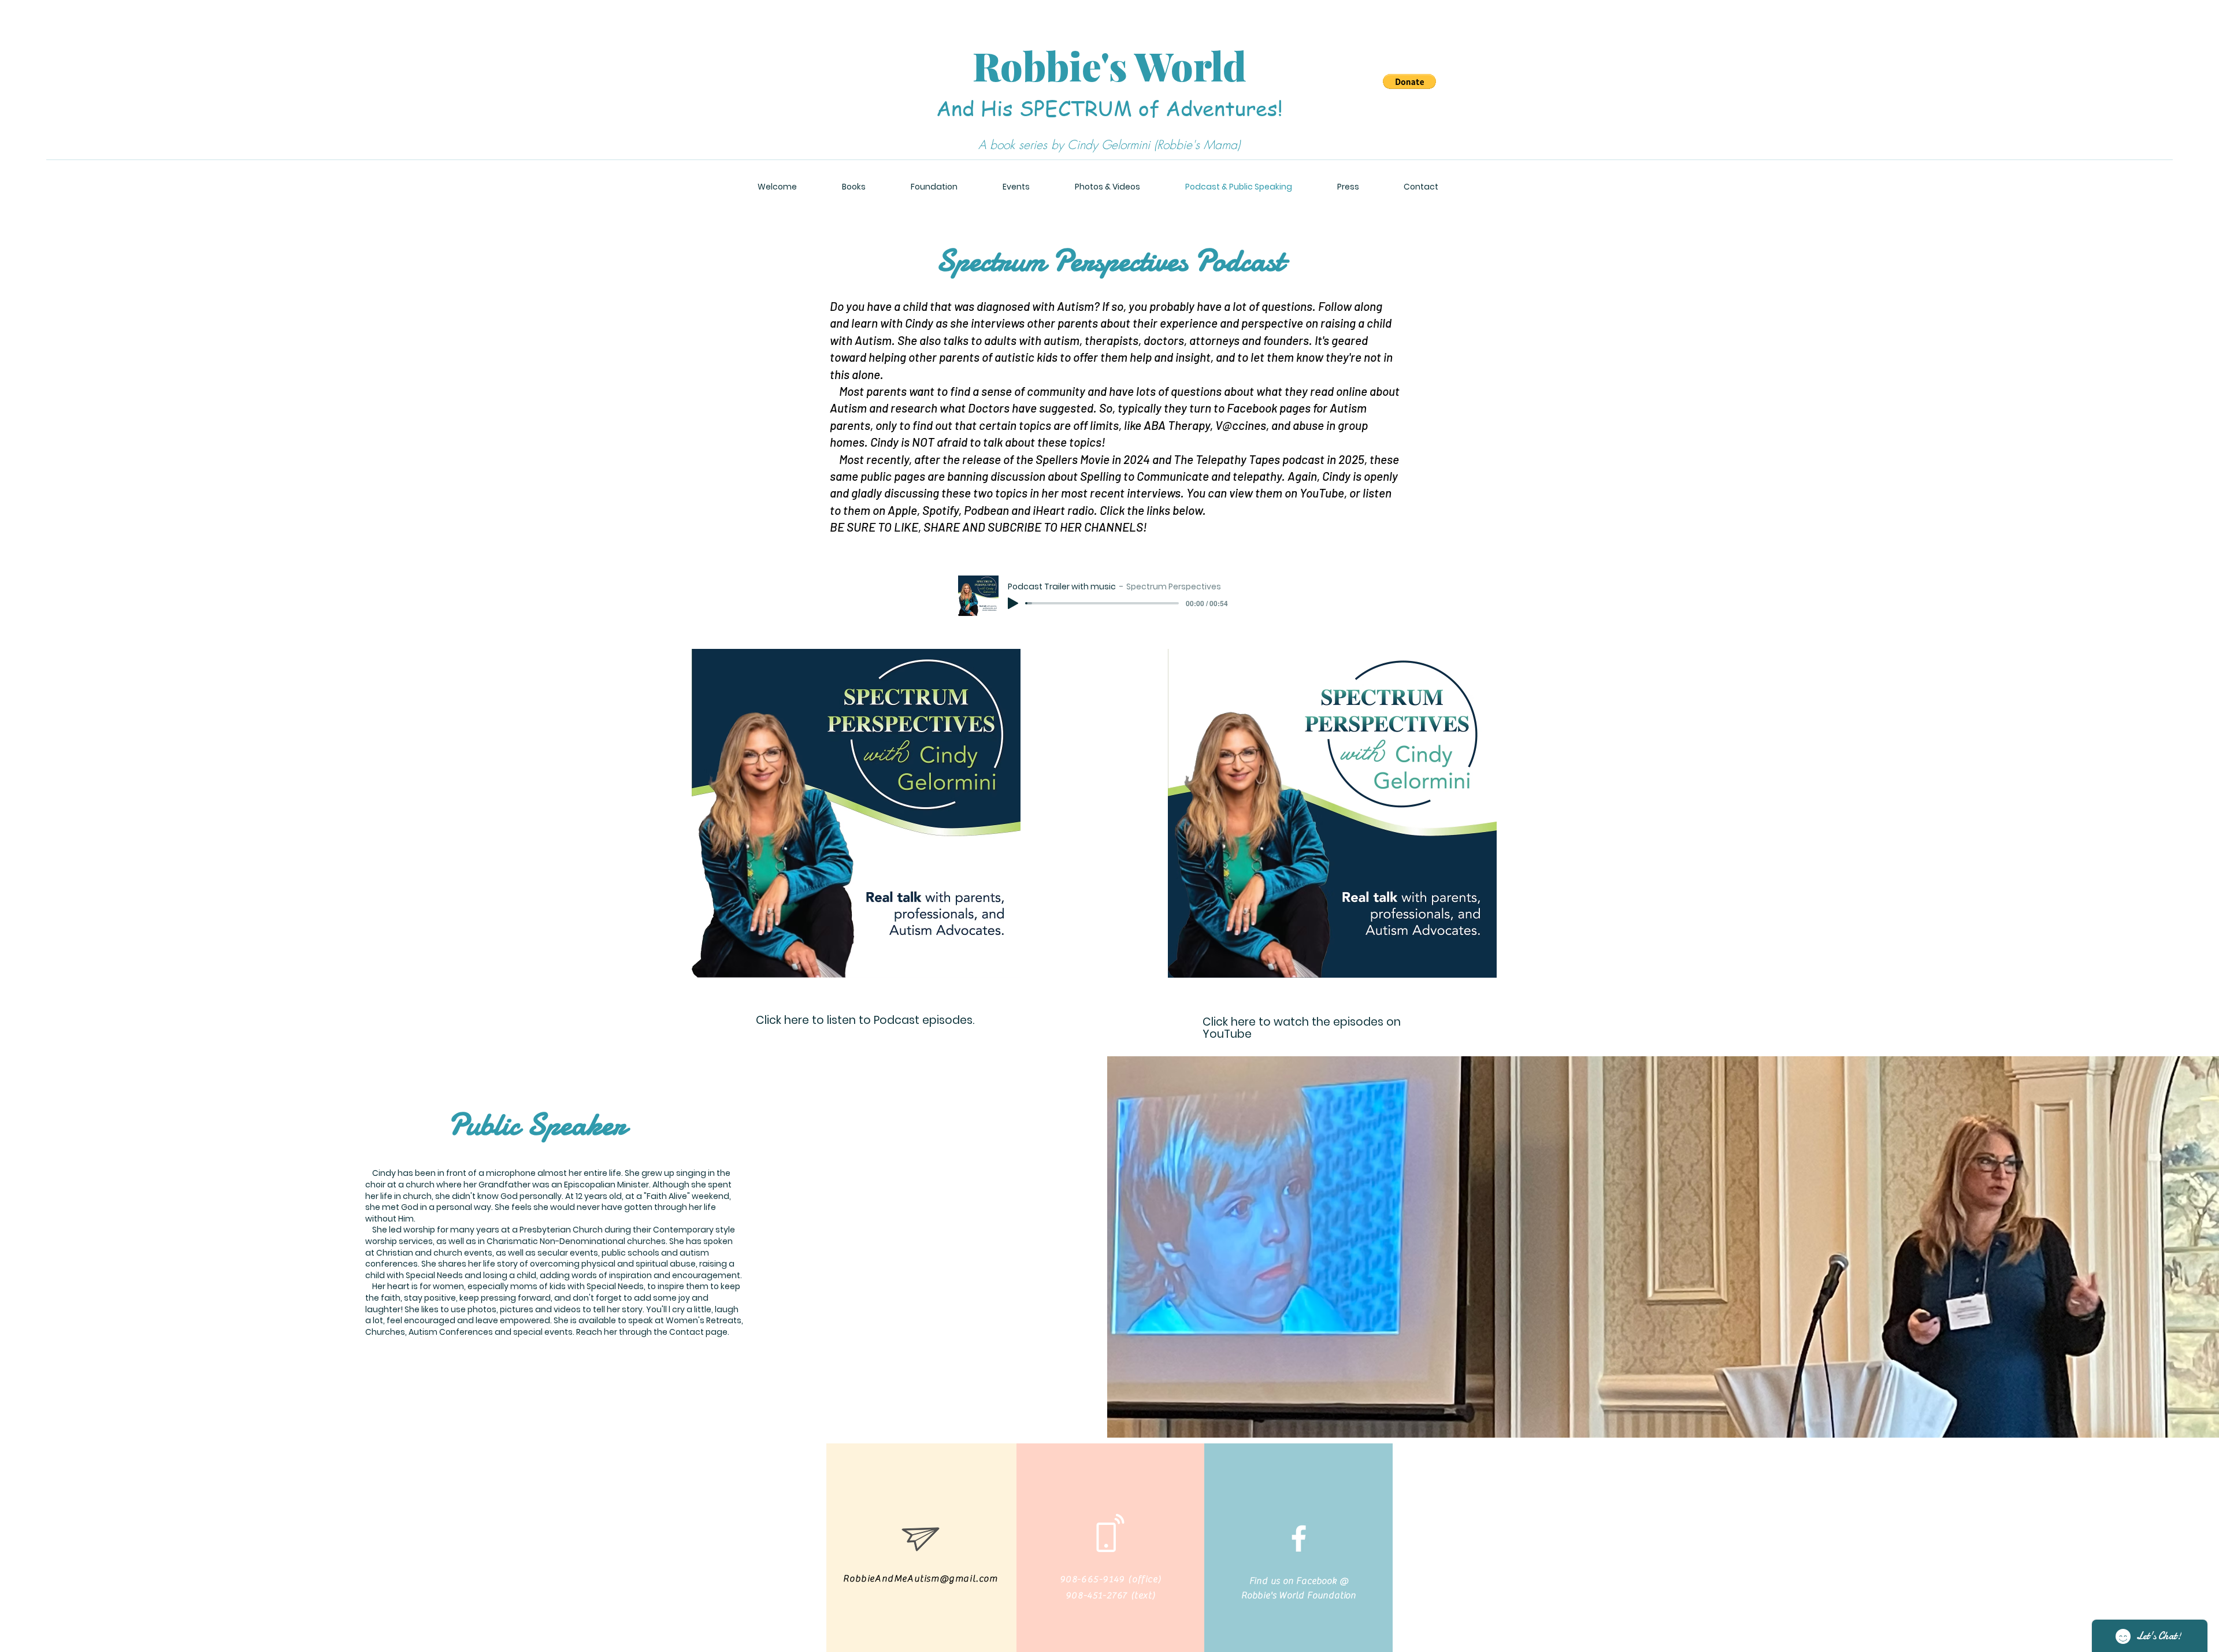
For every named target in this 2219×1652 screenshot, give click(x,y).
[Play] (1013, 603)
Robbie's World (1109, 66)
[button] (1409, 81)
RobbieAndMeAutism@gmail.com (920, 1579)
